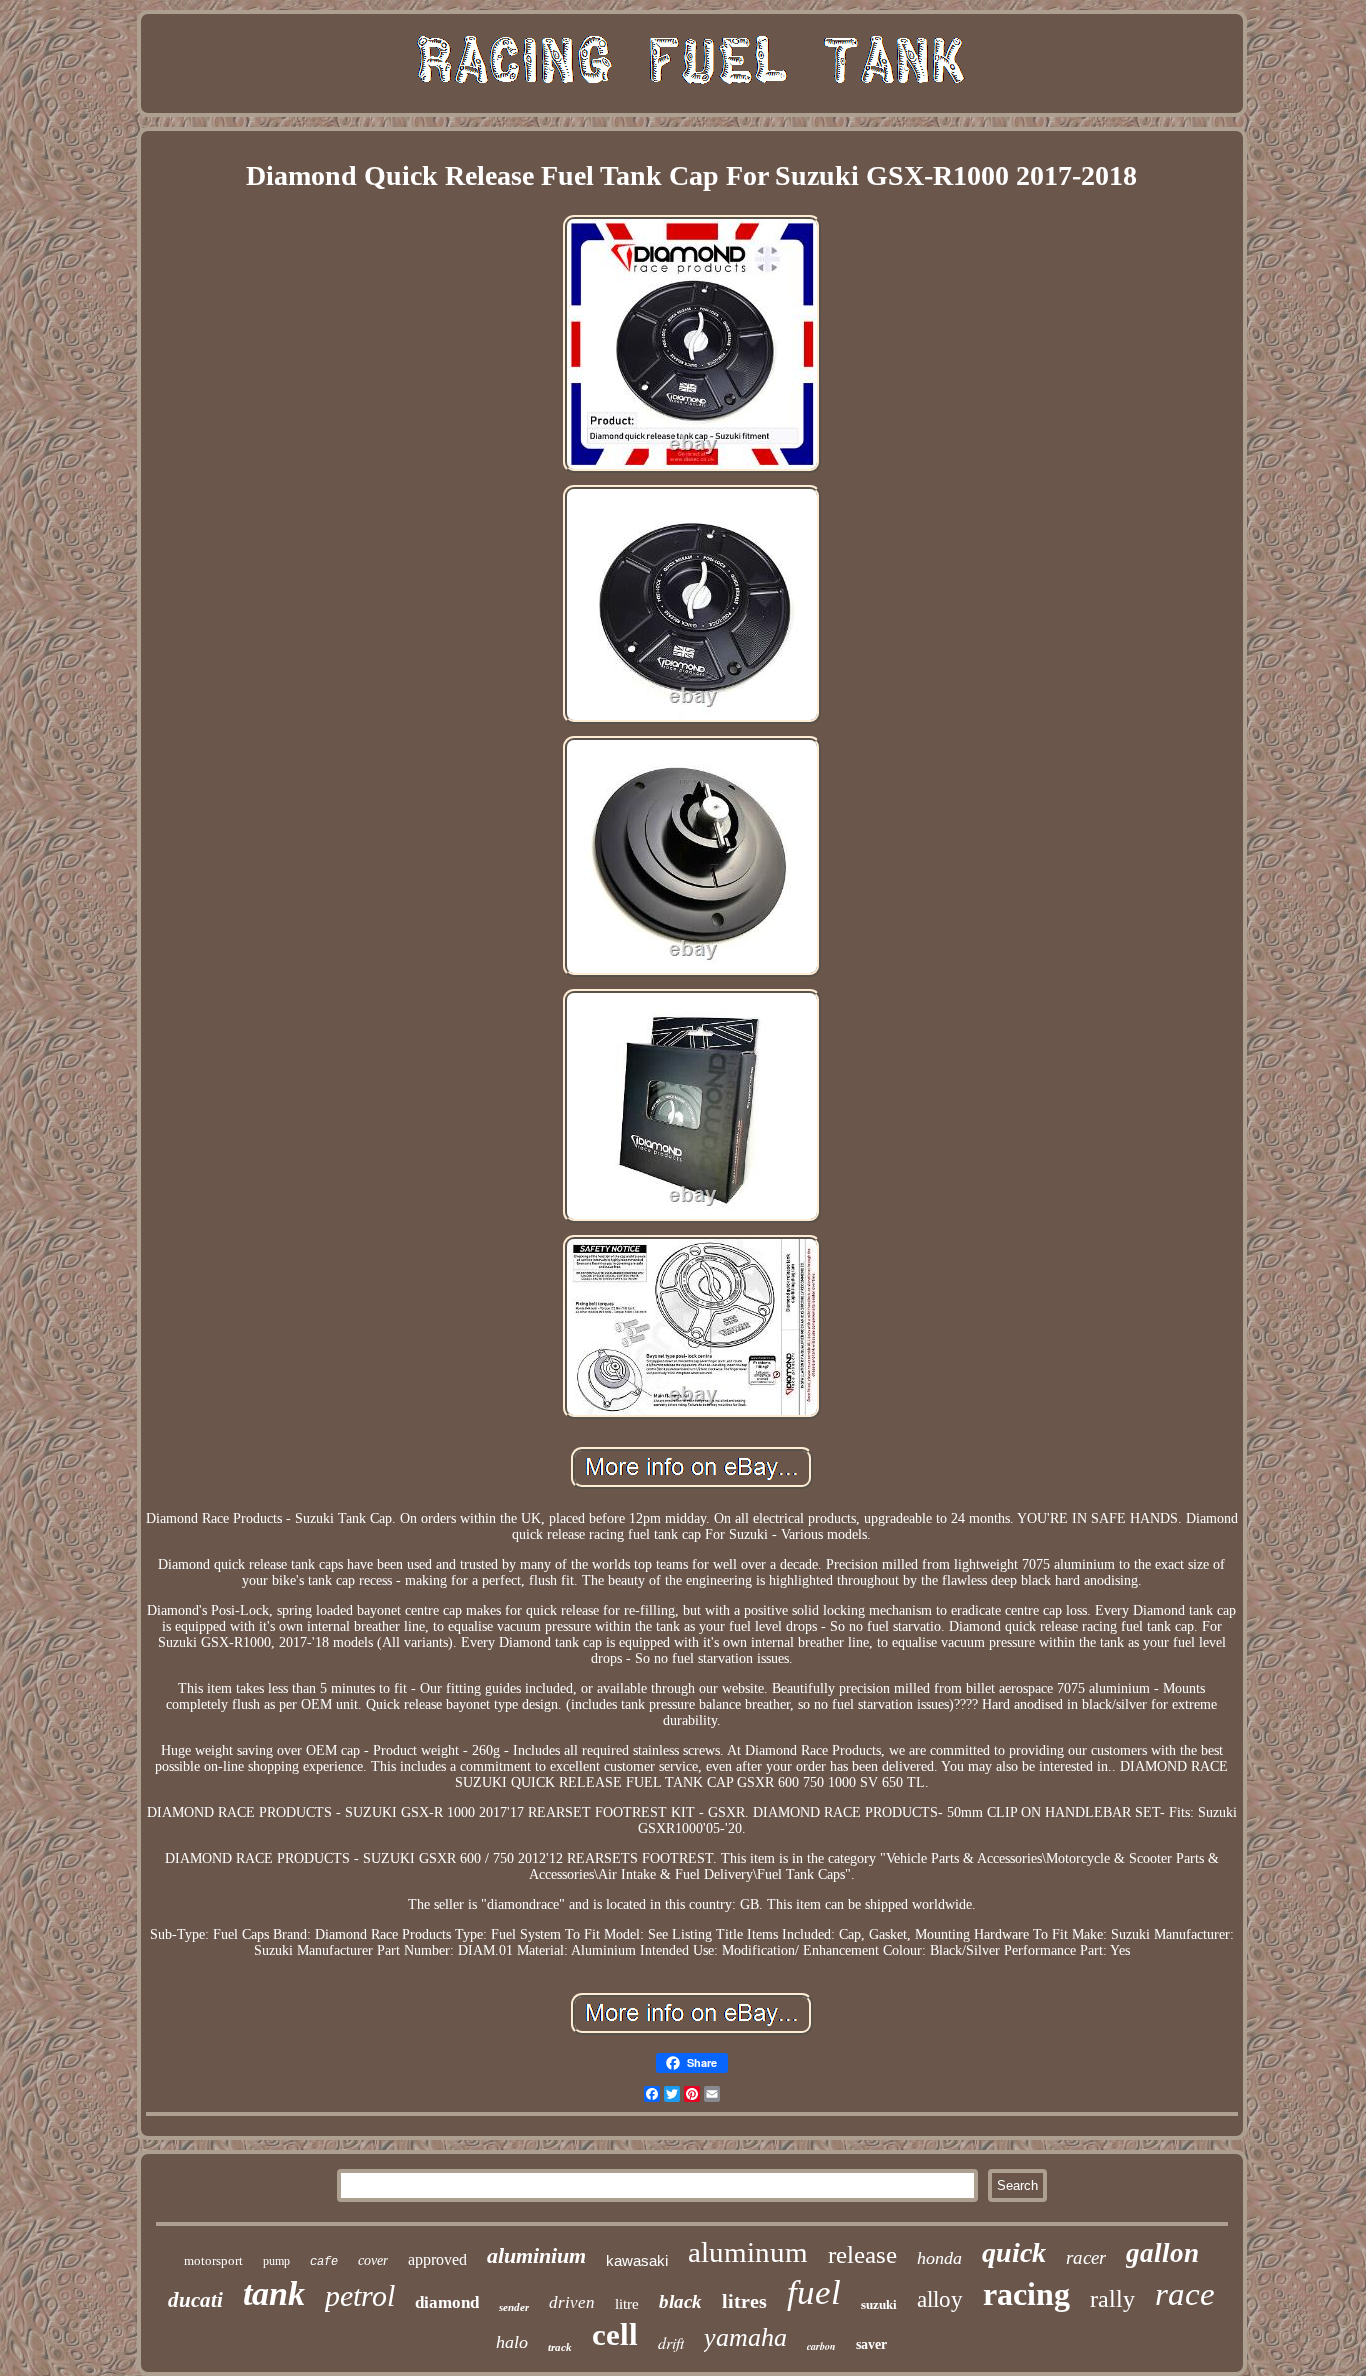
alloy (940, 2299)
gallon (1162, 2253)
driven (572, 2302)
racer (1086, 2257)
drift (671, 2342)
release (862, 2254)
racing (1026, 2294)
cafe (324, 2262)
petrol (360, 2295)
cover (373, 2260)
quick (1014, 2252)
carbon (821, 2346)
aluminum (748, 2252)
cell (615, 2334)
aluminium (536, 2255)
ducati (195, 2300)
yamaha (745, 2337)
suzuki (879, 2304)
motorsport (213, 2260)
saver (871, 2344)
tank (274, 2293)
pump (276, 2261)
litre (627, 2304)
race (1185, 2294)
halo (512, 2342)
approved (437, 2259)
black (680, 2301)
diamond (447, 2302)
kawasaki (637, 2260)
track (560, 2347)
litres (744, 2301)
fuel (814, 2292)
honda (939, 2258)
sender (514, 2307)
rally (1112, 2299)
